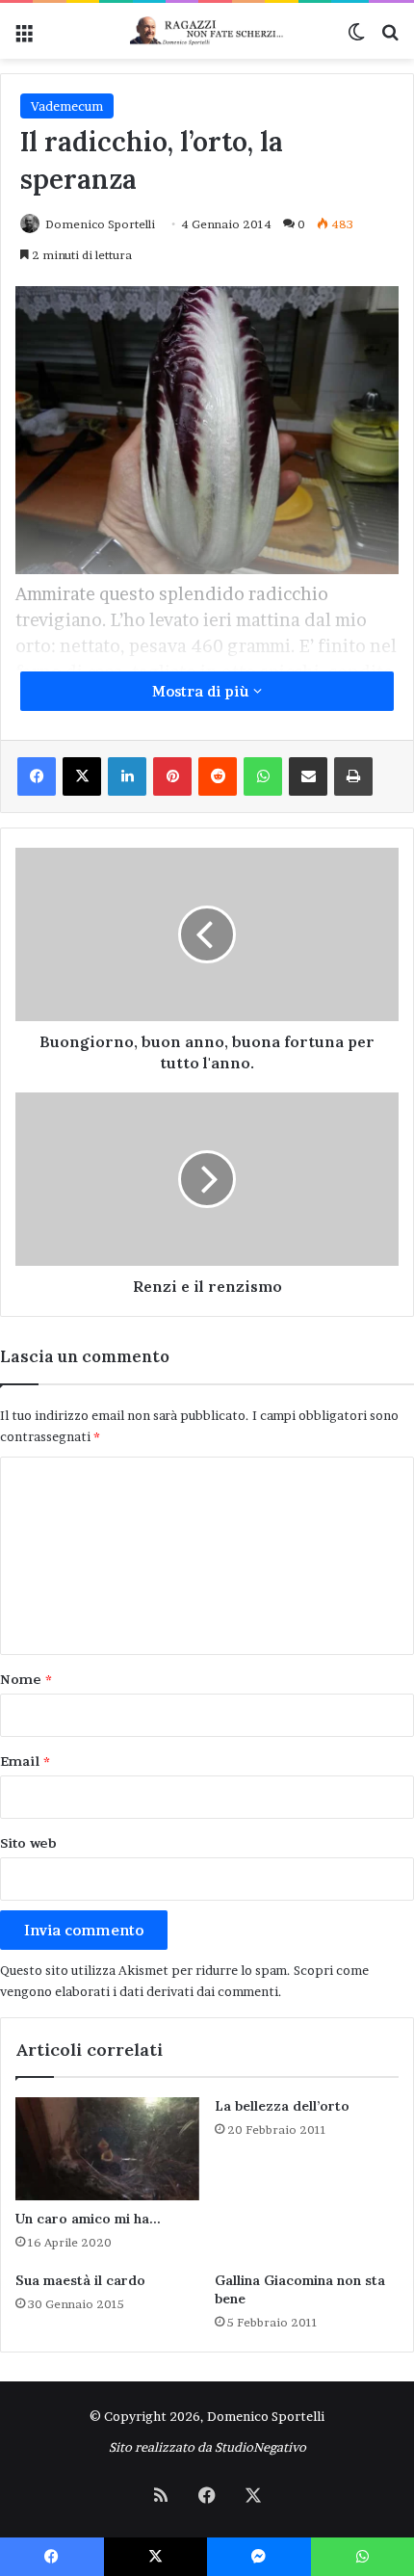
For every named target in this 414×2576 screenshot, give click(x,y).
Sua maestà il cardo (80, 2280)
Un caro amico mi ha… (88, 2219)
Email (25, 1761)
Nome (26, 1679)
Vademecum (67, 106)
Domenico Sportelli (100, 224)
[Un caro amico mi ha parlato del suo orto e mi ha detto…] (107, 2149)
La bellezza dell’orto (282, 2106)
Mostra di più (203, 691)
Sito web (28, 1843)
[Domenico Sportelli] (207, 31)
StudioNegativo (260, 2447)
